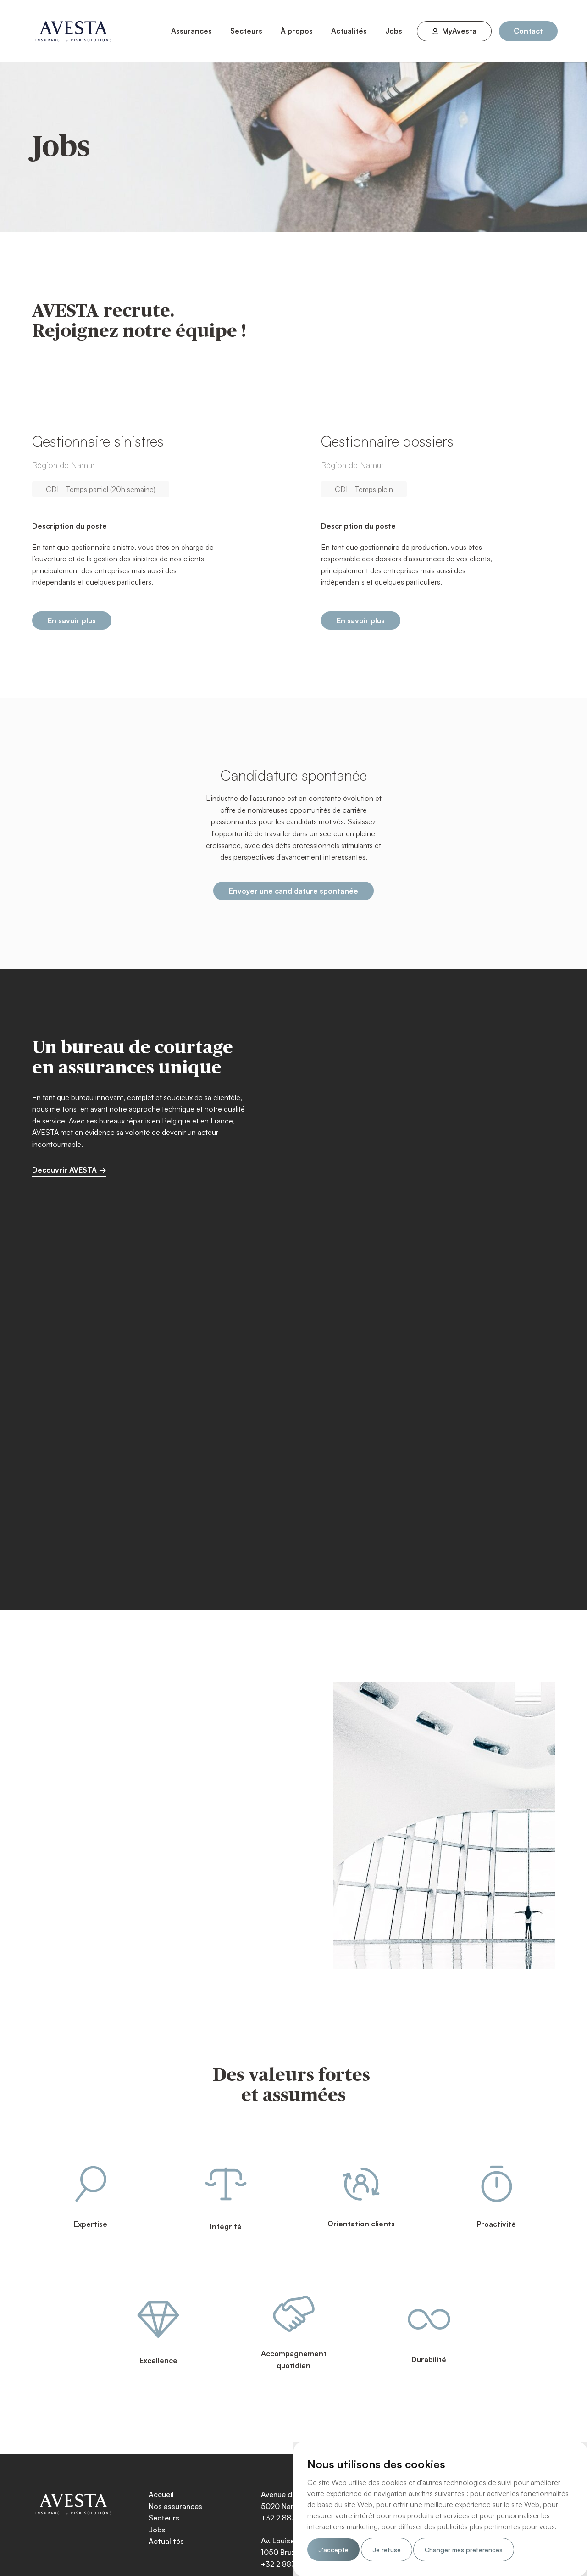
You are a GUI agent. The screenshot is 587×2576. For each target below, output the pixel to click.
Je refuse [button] (387, 2550)
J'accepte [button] (333, 2550)
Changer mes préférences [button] (464, 2550)
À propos (297, 31)
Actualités (349, 31)
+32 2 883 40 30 (290, 2518)
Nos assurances (175, 2506)
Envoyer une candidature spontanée (293, 891)
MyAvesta (459, 31)
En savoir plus (72, 620)
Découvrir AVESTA (64, 1170)
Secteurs (246, 31)
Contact (528, 31)
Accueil (161, 2494)
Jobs (394, 31)
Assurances (191, 31)
